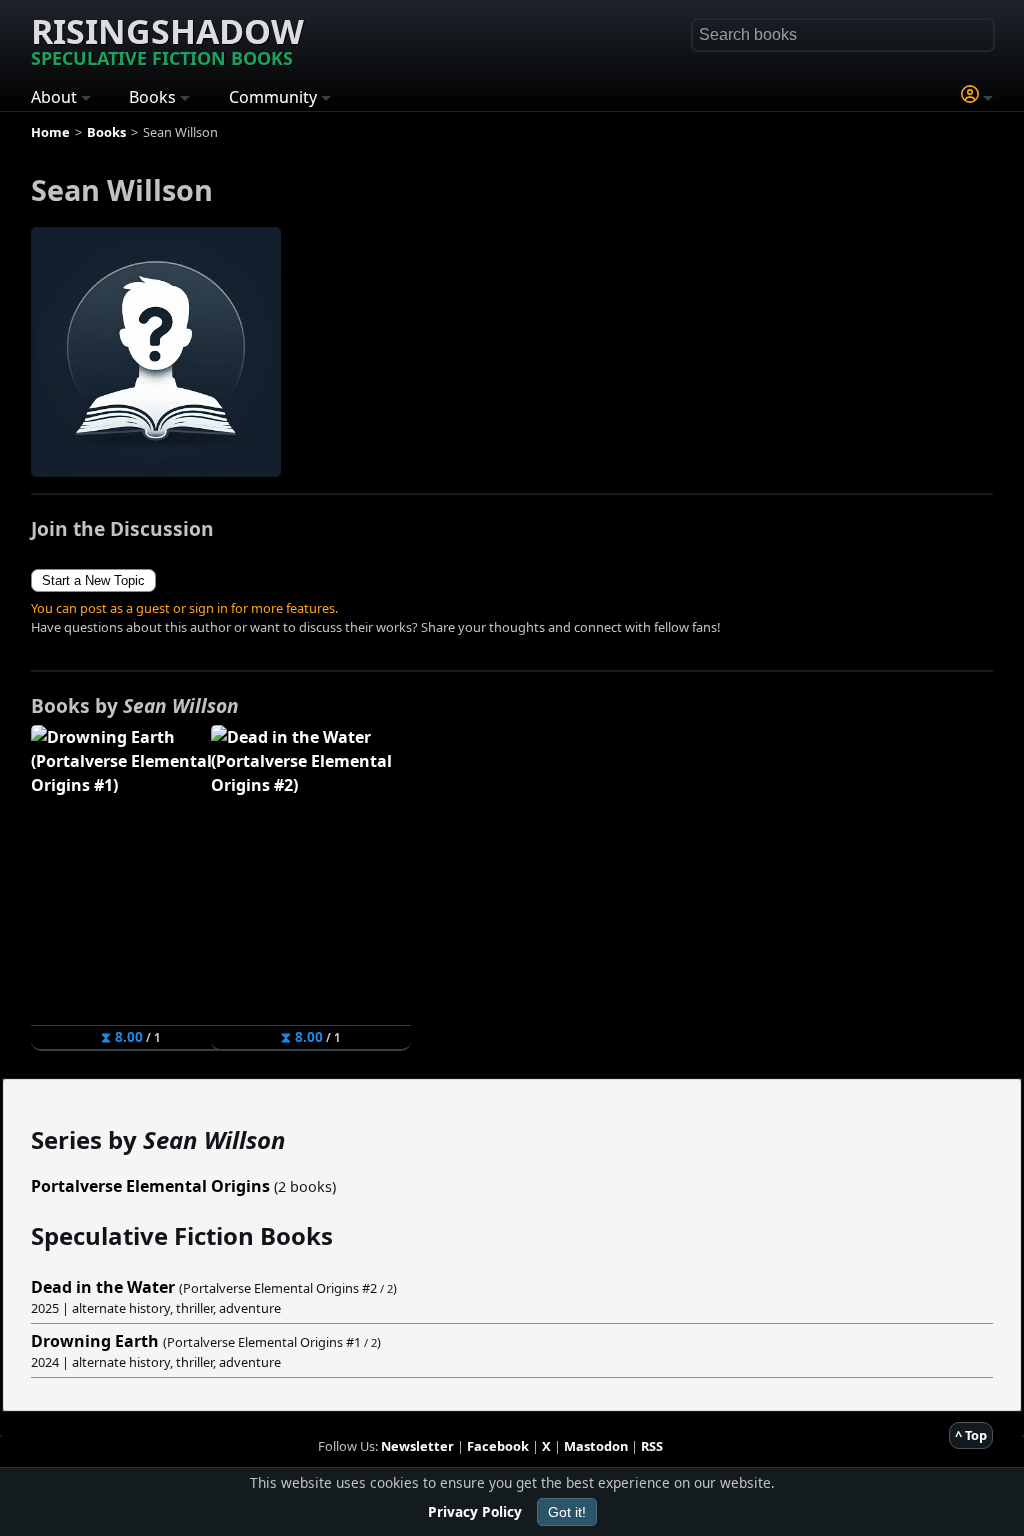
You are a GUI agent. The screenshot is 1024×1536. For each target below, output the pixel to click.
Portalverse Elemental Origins (150, 1186)
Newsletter (417, 1446)
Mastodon (596, 1446)
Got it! (567, 1512)
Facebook (498, 1446)
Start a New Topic (93, 580)
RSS (652, 1446)
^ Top (971, 1435)
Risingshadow (167, 39)
